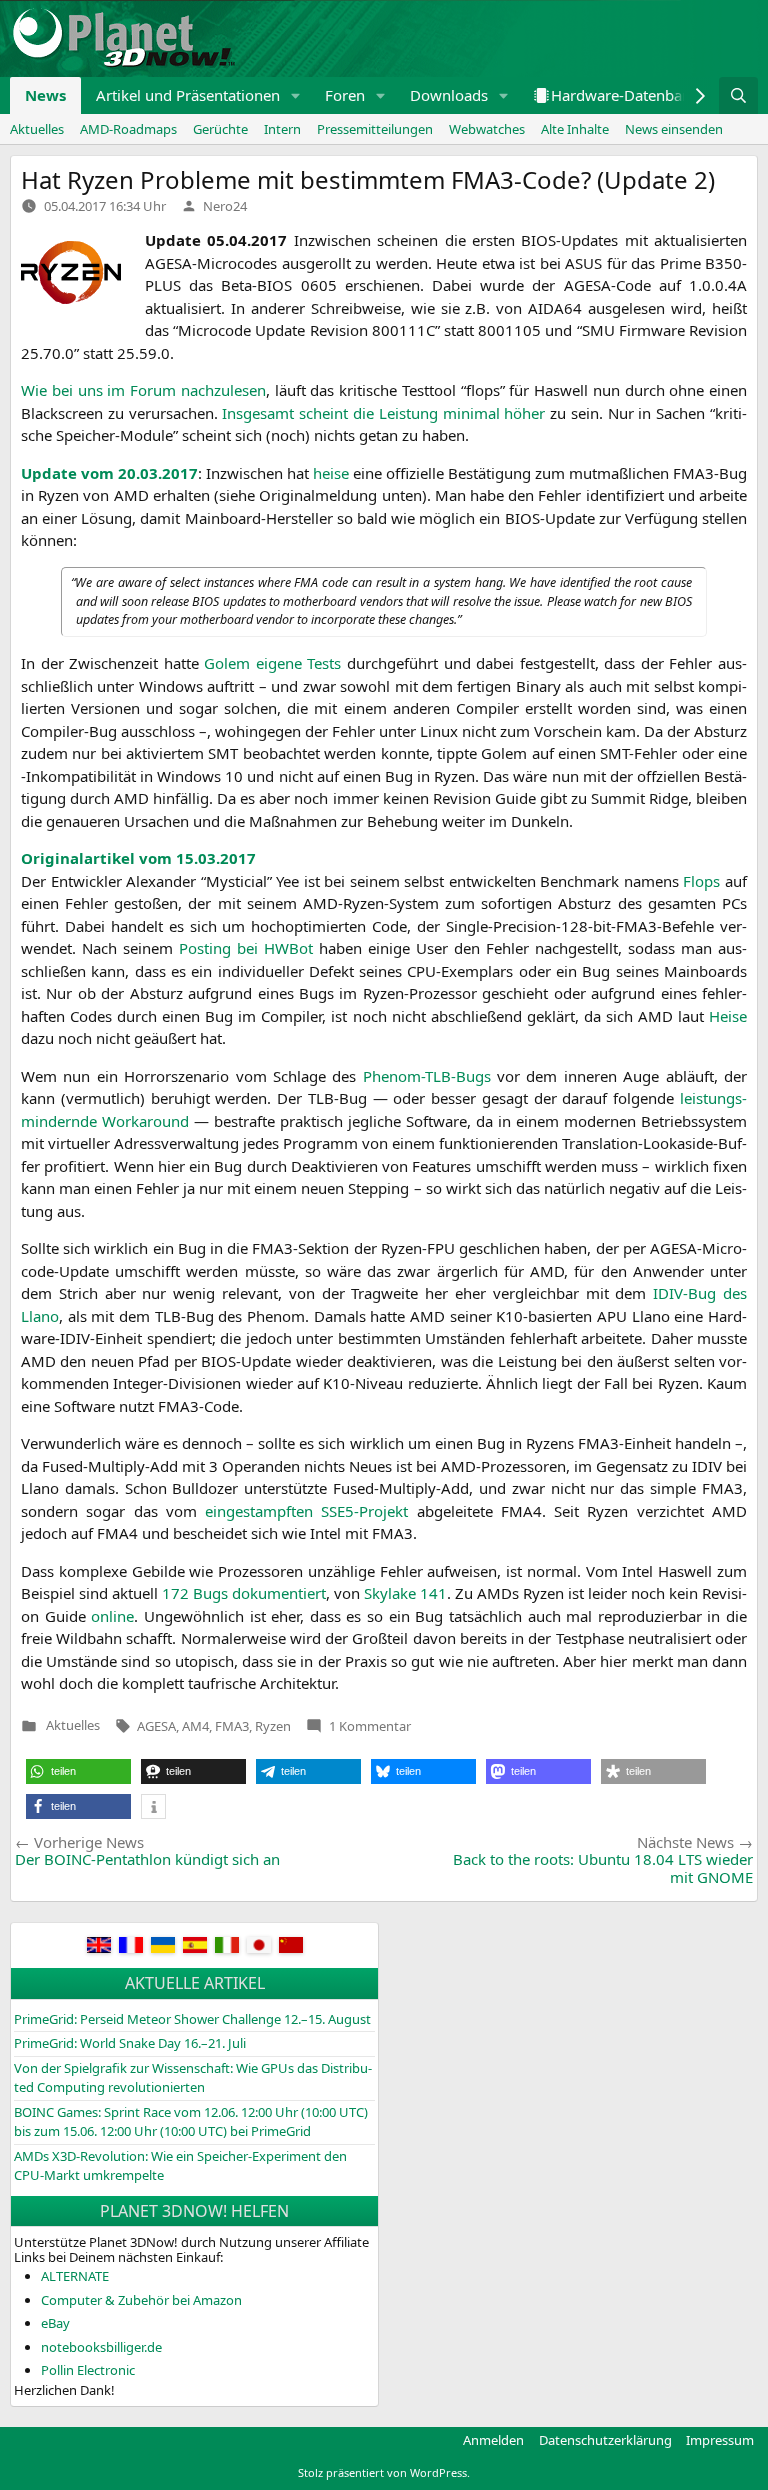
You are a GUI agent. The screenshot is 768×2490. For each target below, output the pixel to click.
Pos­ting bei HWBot (246, 948)
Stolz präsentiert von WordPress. (384, 2472)
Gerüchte (220, 129)
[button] (296, 95)
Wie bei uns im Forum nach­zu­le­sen (143, 390)
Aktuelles (37, 129)
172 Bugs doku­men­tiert (244, 1593)
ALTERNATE (75, 2276)
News (45, 95)
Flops (701, 881)
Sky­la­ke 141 (405, 1593)
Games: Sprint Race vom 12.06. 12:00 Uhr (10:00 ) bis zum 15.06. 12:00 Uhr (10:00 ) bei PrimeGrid (191, 2122)
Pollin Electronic (88, 2370)
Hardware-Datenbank (625, 95)
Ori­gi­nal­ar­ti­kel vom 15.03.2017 (138, 858)
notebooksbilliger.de (101, 2347)
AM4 (195, 1726)
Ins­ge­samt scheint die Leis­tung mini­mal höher (383, 413)
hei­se (331, 473)
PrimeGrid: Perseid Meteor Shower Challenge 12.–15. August (192, 2019)
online (112, 1616)
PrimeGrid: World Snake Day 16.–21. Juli (130, 2043)
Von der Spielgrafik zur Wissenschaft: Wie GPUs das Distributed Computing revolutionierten (193, 2078)
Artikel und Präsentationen (188, 95)
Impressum (720, 2440)
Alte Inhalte (575, 129)
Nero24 (225, 206)
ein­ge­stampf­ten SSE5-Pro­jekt (306, 1511)
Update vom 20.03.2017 (109, 473)
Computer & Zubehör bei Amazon (141, 2300)
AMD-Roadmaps (128, 129)
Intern (282, 129)
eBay (55, 2323)
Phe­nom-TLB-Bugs (427, 1076)
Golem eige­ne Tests (272, 663)
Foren (345, 95)
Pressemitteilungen (375, 129)
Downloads (449, 95)
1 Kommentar (370, 1726)
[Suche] (738, 95)
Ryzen (273, 1726)
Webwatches (487, 129)
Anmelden (493, 2440)
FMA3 (232, 1726)
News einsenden (674, 129)
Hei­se (728, 1016)
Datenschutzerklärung (605, 2440)
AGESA (156, 1726)
